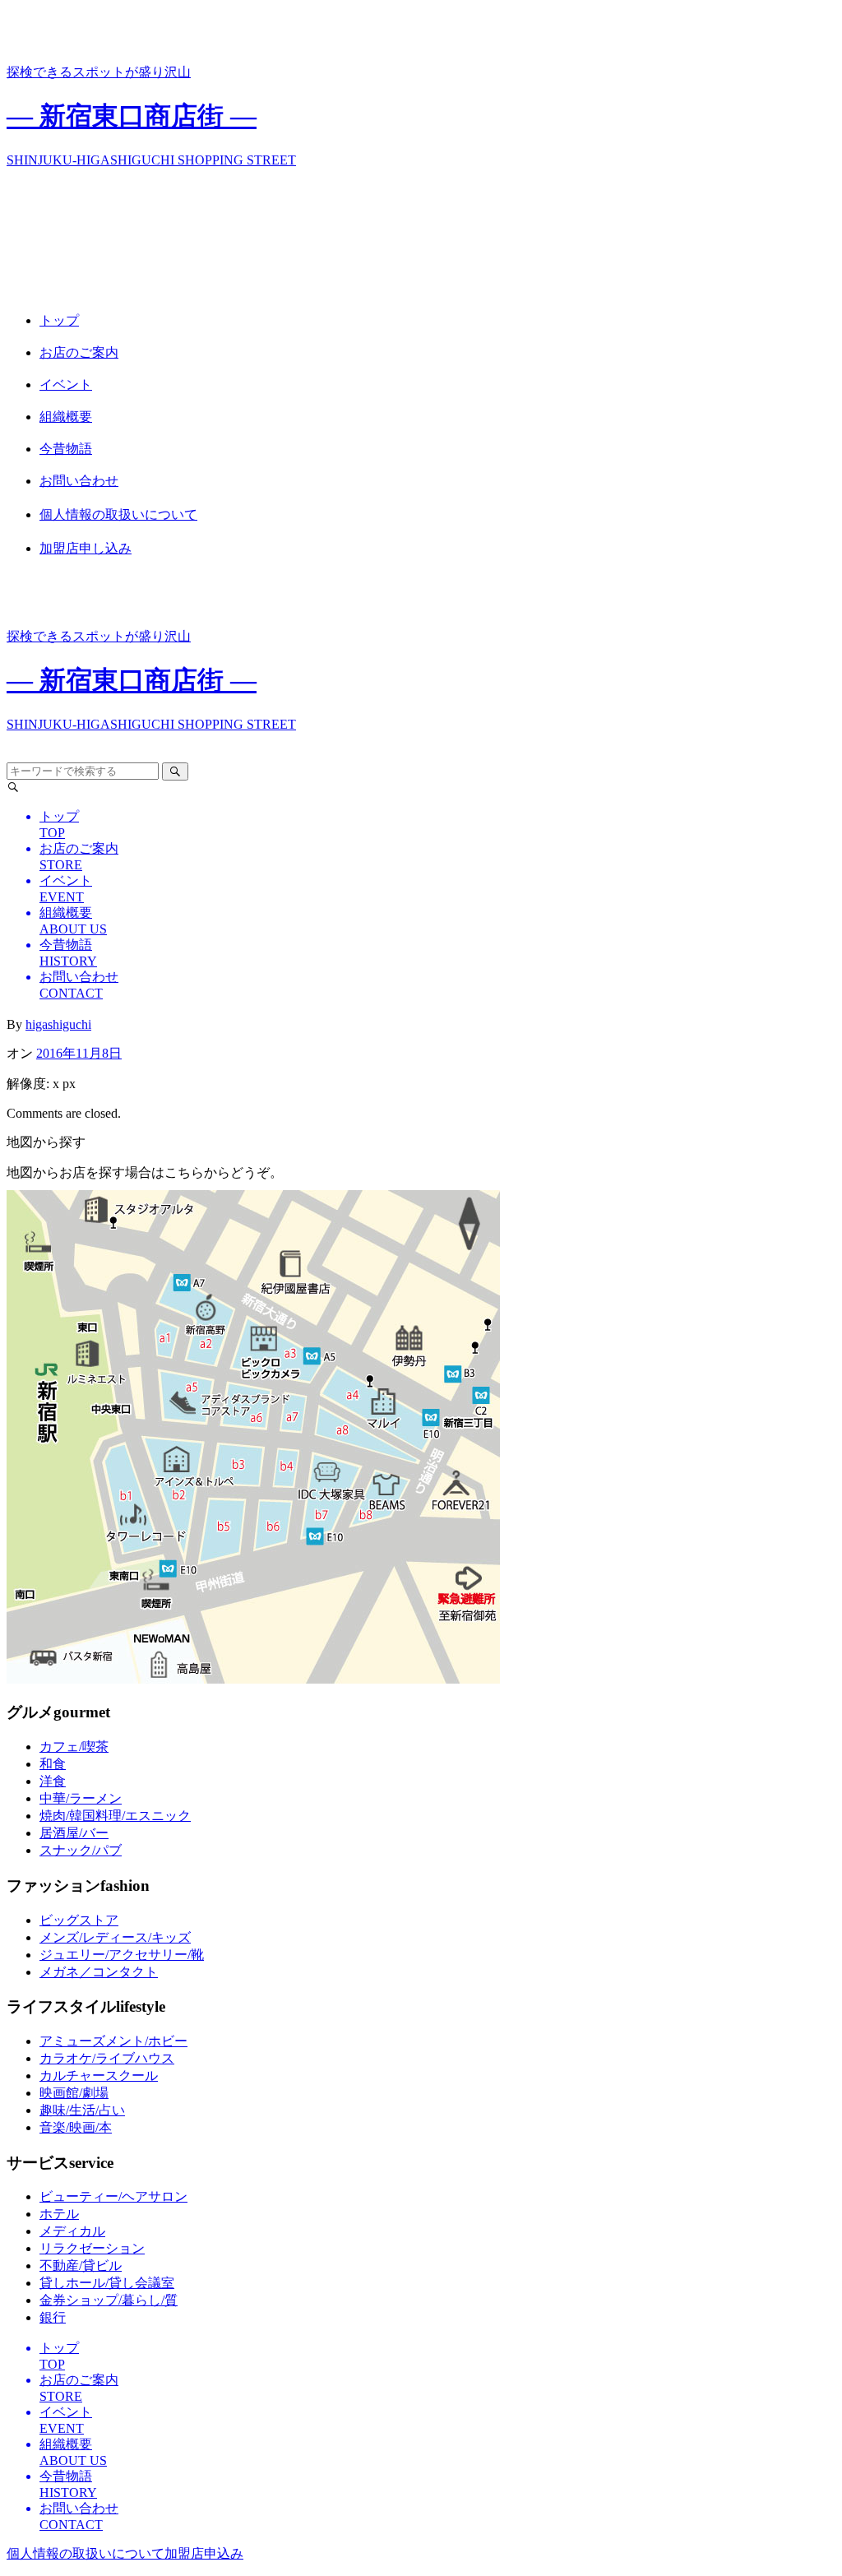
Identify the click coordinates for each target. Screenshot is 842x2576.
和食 (53, 1764)
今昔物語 (66, 449)
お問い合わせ (79, 481)
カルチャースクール (99, 2076)
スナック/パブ (81, 1850)
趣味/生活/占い (82, 2110)
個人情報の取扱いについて (118, 514)
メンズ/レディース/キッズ (115, 1937)
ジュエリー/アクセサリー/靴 (122, 1955)
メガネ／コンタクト (99, 1972)
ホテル (59, 2214)
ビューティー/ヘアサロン (113, 2196)
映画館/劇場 (74, 2093)
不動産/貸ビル (81, 2266)
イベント (66, 385)
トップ (59, 320)
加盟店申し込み (86, 548)
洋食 (53, 1781)
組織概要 (66, 417)
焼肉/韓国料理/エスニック (115, 1816)
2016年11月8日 (79, 1053)
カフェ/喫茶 (74, 1747)
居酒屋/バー (74, 1833)
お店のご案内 (79, 352)
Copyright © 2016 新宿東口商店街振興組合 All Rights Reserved (419, 2553)
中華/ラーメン (81, 1798)
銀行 (53, 2317)
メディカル (72, 2231)
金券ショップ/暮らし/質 (109, 2300)
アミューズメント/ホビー (113, 2041)
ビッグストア (79, 1920)
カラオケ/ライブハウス (107, 2058)
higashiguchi (58, 1024)
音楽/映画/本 (76, 2127)
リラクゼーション (92, 2248)
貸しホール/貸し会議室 (107, 2283)
